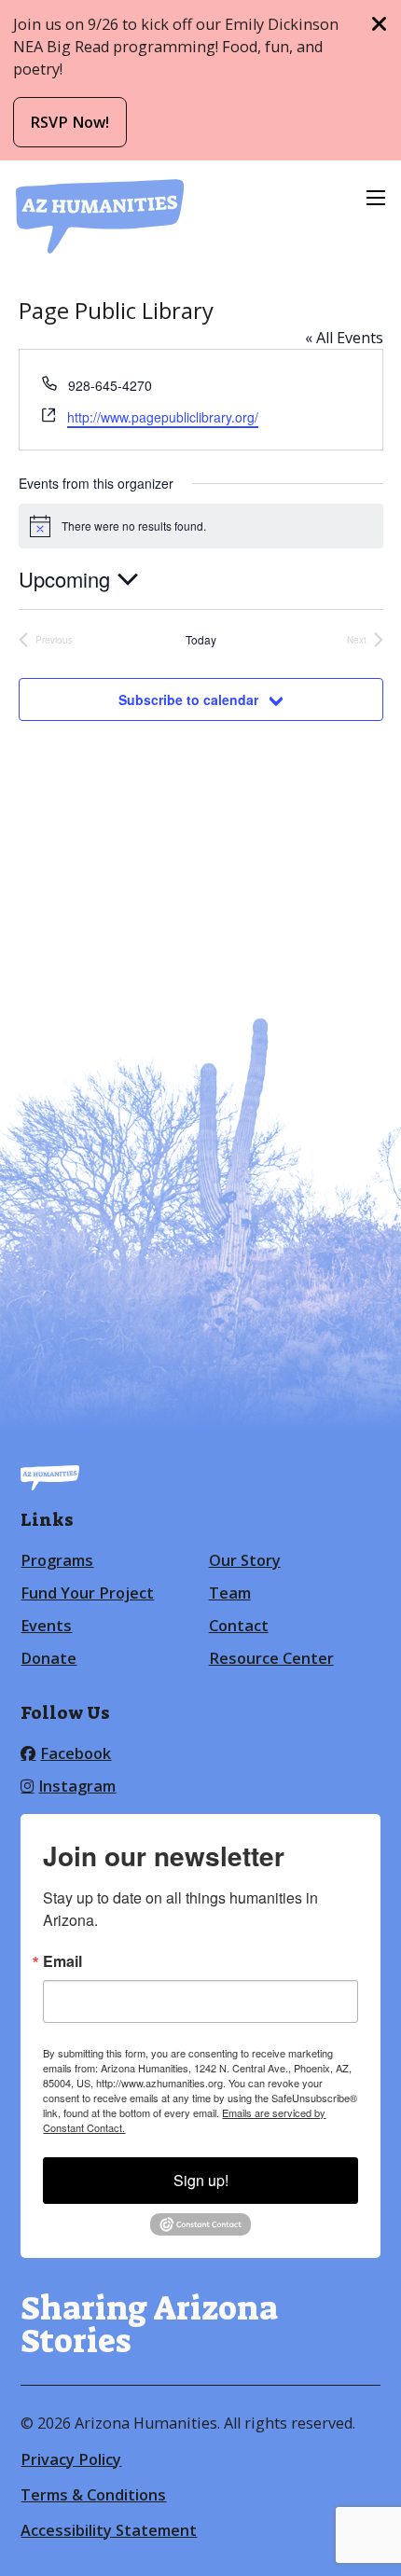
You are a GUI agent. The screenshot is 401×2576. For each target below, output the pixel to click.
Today (201, 640)
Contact (239, 1626)
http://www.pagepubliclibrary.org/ (163, 417)
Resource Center (271, 1658)
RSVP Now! (69, 122)
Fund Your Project (87, 1593)
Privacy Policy (71, 2459)
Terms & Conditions (93, 2495)
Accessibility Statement (109, 2530)
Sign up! (201, 2180)
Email (62, 1961)
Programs (57, 1560)
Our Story (245, 1560)
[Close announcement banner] (380, 24)
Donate (48, 1658)
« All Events (344, 338)
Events (46, 1626)
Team (230, 1593)
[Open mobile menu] (376, 198)
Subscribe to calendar (188, 699)
